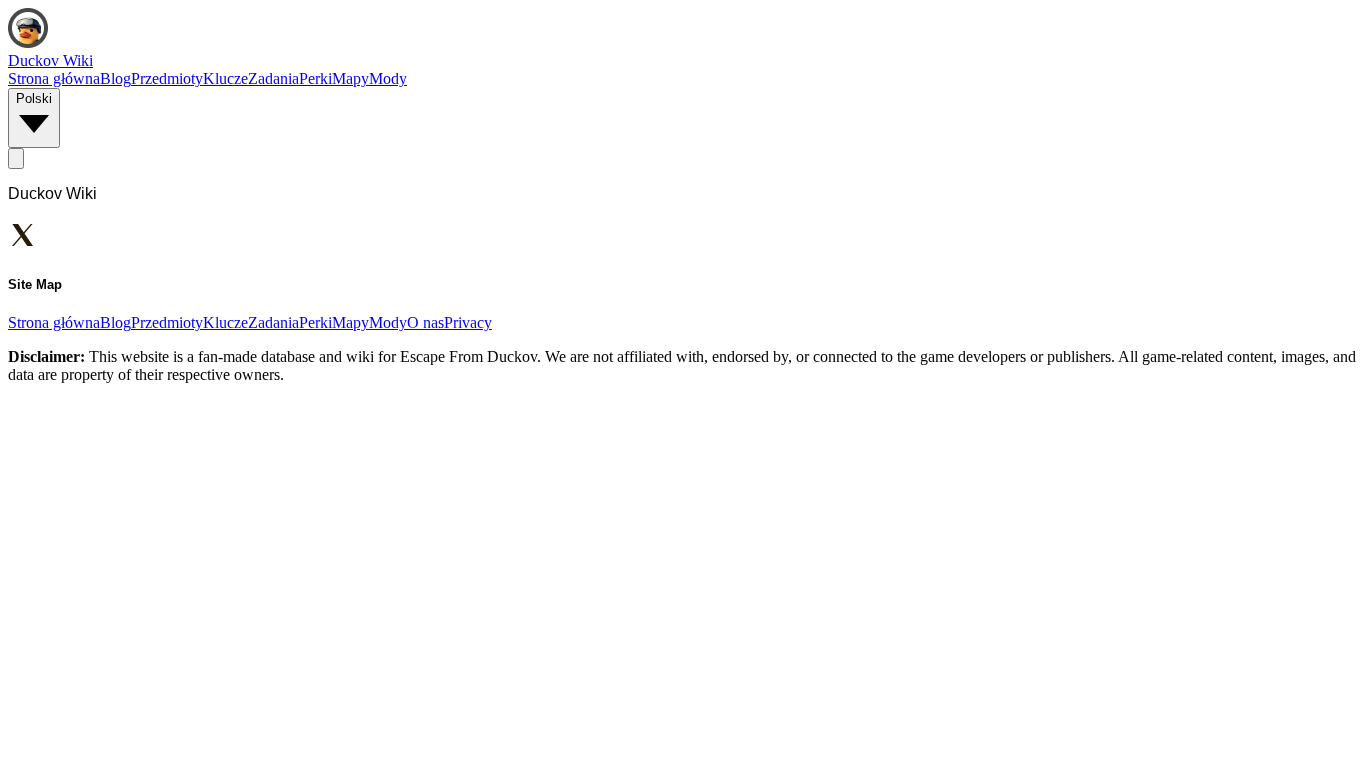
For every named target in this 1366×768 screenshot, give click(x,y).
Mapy (350, 78)
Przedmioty (167, 78)
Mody (388, 78)
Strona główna (54, 78)
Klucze (225, 78)
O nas (425, 322)
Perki (315, 78)
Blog (115, 78)
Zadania (273, 78)
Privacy (468, 322)
